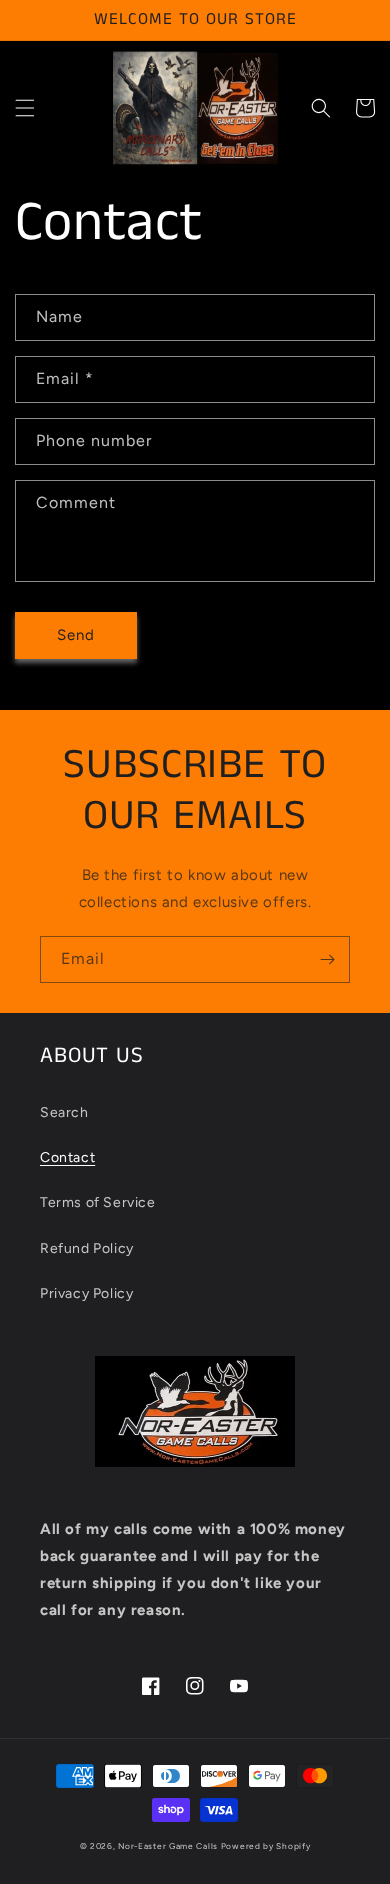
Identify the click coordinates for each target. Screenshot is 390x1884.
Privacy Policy (86, 1293)
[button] (25, 108)
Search (64, 1112)
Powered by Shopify (266, 1846)
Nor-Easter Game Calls (168, 1846)
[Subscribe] (327, 959)
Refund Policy (87, 1248)
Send (76, 635)
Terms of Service (98, 1202)
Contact (67, 1157)
